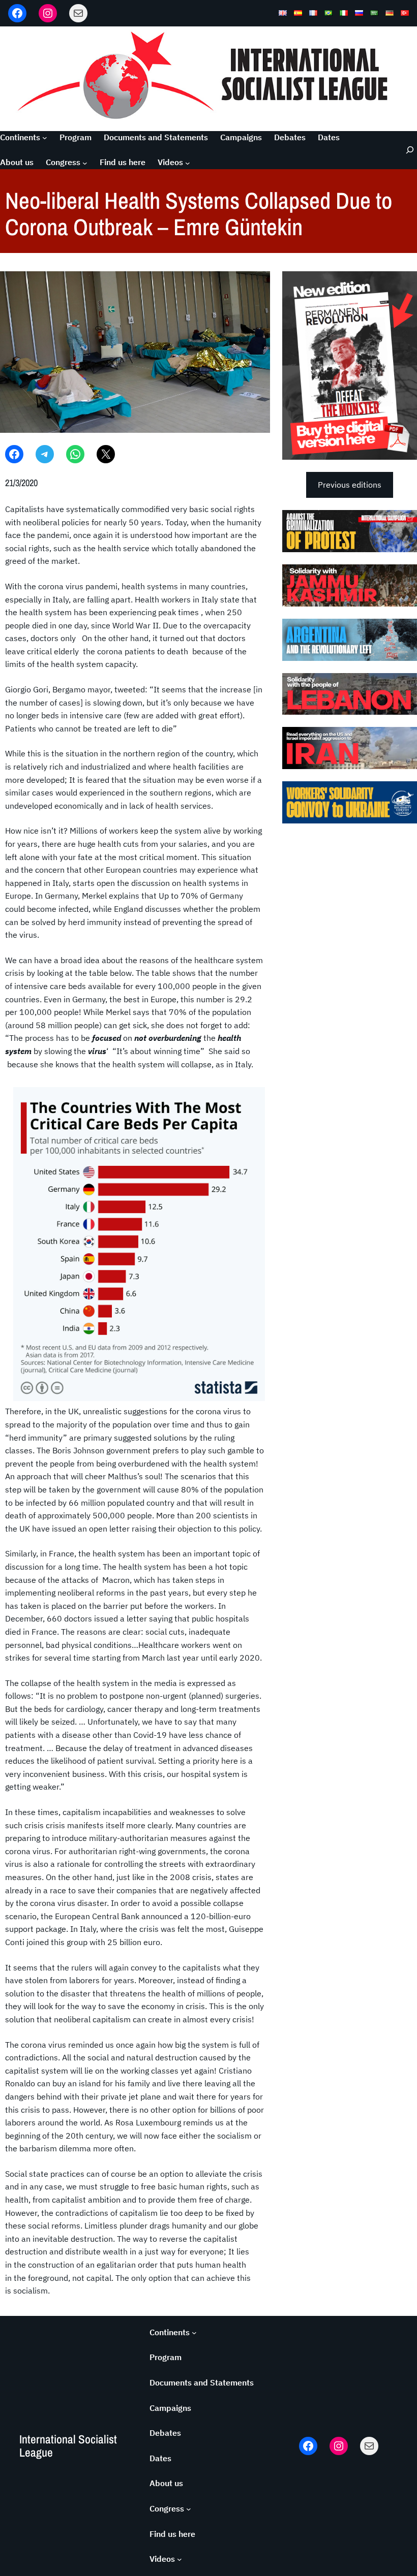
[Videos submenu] (188, 163)
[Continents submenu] (45, 138)
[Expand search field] (404, 150)
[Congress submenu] (85, 163)
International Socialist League (68, 2446)
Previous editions (350, 485)
